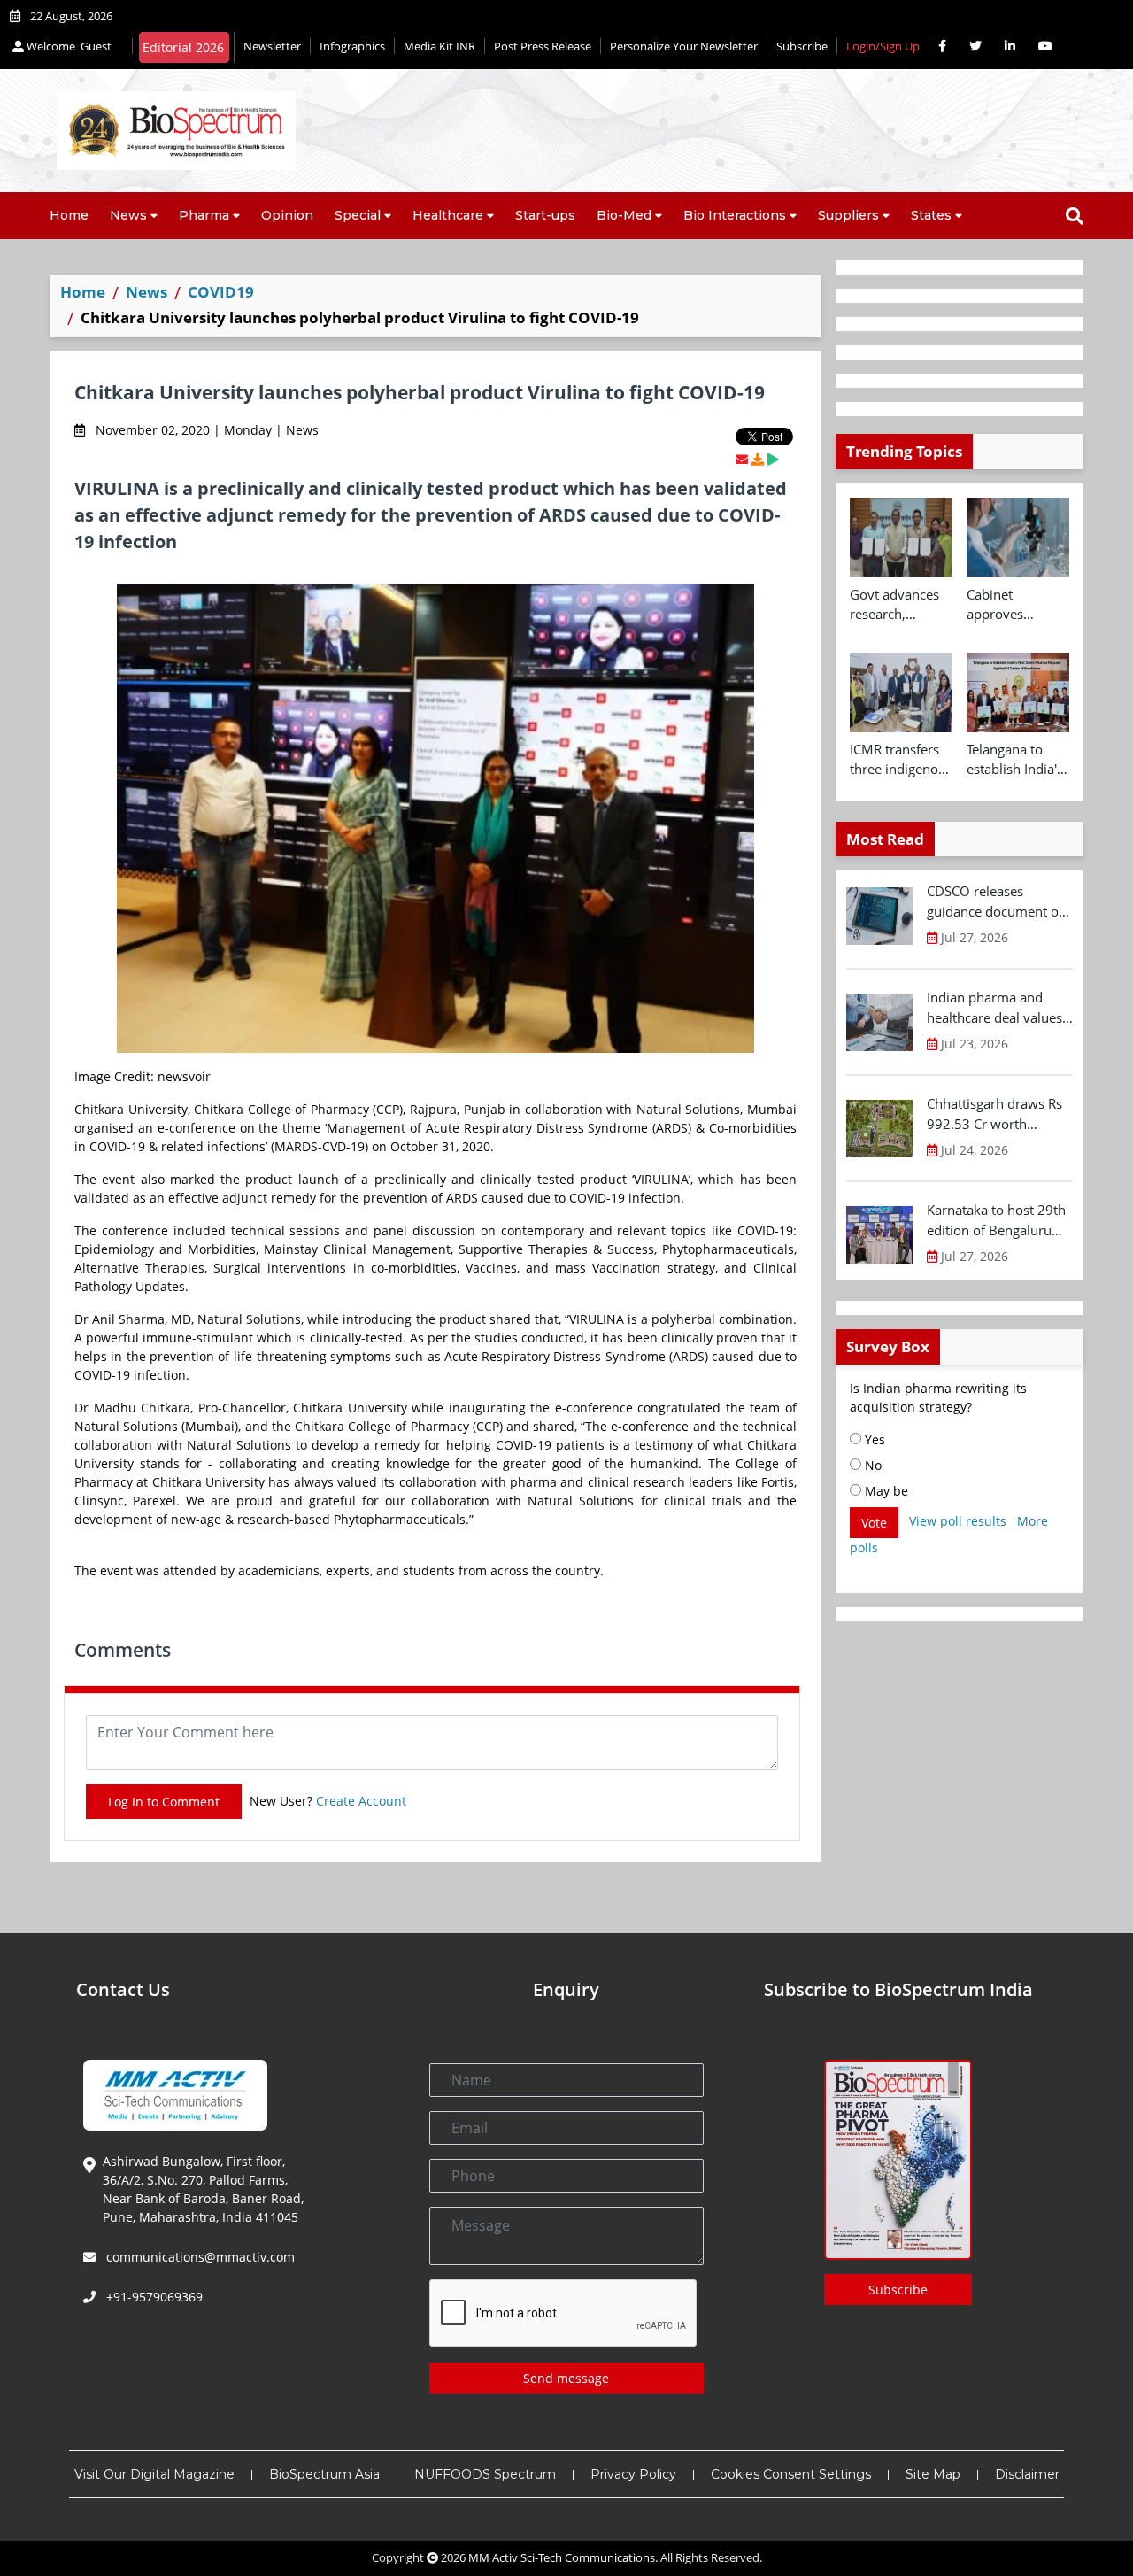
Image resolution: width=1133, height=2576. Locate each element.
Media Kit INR (439, 46)
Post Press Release (543, 46)
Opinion (287, 215)
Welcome (68, 46)
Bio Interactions (735, 215)
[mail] (742, 459)
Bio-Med (624, 215)
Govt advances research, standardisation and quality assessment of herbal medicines (897, 605)
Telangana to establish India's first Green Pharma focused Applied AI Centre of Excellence (1016, 760)
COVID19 (221, 292)
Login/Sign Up (883, 46)
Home (69, 215)
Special (358, 215)
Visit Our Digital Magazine (154, 2474)
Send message (566, 2378)
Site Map (933, 2474)
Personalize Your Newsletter (684, 46)
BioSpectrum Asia (324, 2474)
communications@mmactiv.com (199, 2257)
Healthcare (448, 215)
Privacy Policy (633, 2474)
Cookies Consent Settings (791, 2474)
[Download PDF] (758, 459)
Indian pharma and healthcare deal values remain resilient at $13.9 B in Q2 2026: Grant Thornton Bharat (996, 1008)
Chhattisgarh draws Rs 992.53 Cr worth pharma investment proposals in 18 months (999, 1114)
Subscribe (802, 46)
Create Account (361, 1801)
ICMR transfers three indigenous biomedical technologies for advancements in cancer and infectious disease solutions (901, 760)
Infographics (352, 46)
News (128, 215)
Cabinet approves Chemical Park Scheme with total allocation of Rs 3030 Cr (1012, 605)
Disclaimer (1027, 2474)
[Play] (773, 459)
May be (885, 1491)
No (871, 1465)
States (931, 215)
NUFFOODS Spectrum (485, 2474)
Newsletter (272, 46)
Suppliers (848, 215)
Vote (874, 1523)
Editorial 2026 (183, 47)
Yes (873, 1439)
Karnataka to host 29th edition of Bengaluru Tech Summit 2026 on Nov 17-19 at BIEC (996, 1220)
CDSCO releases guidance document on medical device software (997, 901)
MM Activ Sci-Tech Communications (562, 2557)
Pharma (204, 215)
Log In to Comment (164, 1802)
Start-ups (545, 215)
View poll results (958, 1521)
